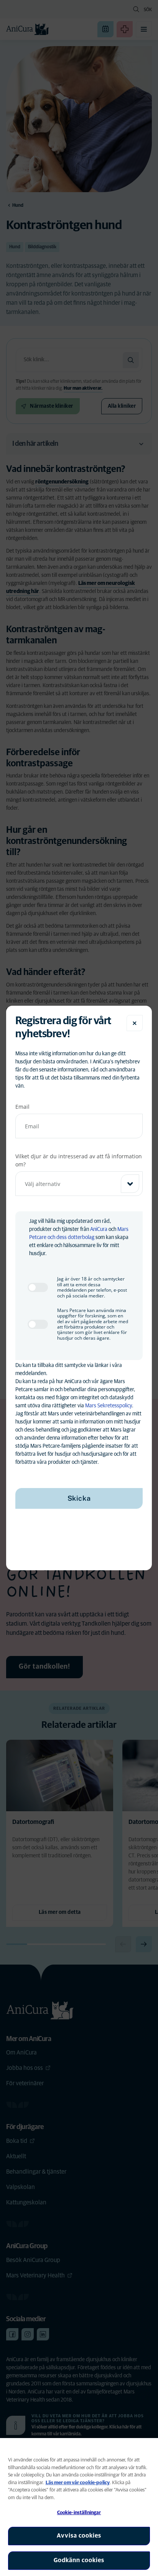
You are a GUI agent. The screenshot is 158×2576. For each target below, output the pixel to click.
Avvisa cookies (79, 2536)
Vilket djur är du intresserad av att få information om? (79, 1160)
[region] (79, 2507)
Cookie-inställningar (79, 2513)
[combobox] (79, 1184)
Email (22, 1107)
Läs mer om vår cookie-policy (78, 2483)
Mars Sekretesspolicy (109, 1406)
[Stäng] (135, 1023)
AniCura (99, 1229)
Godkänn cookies (79, 2560)
